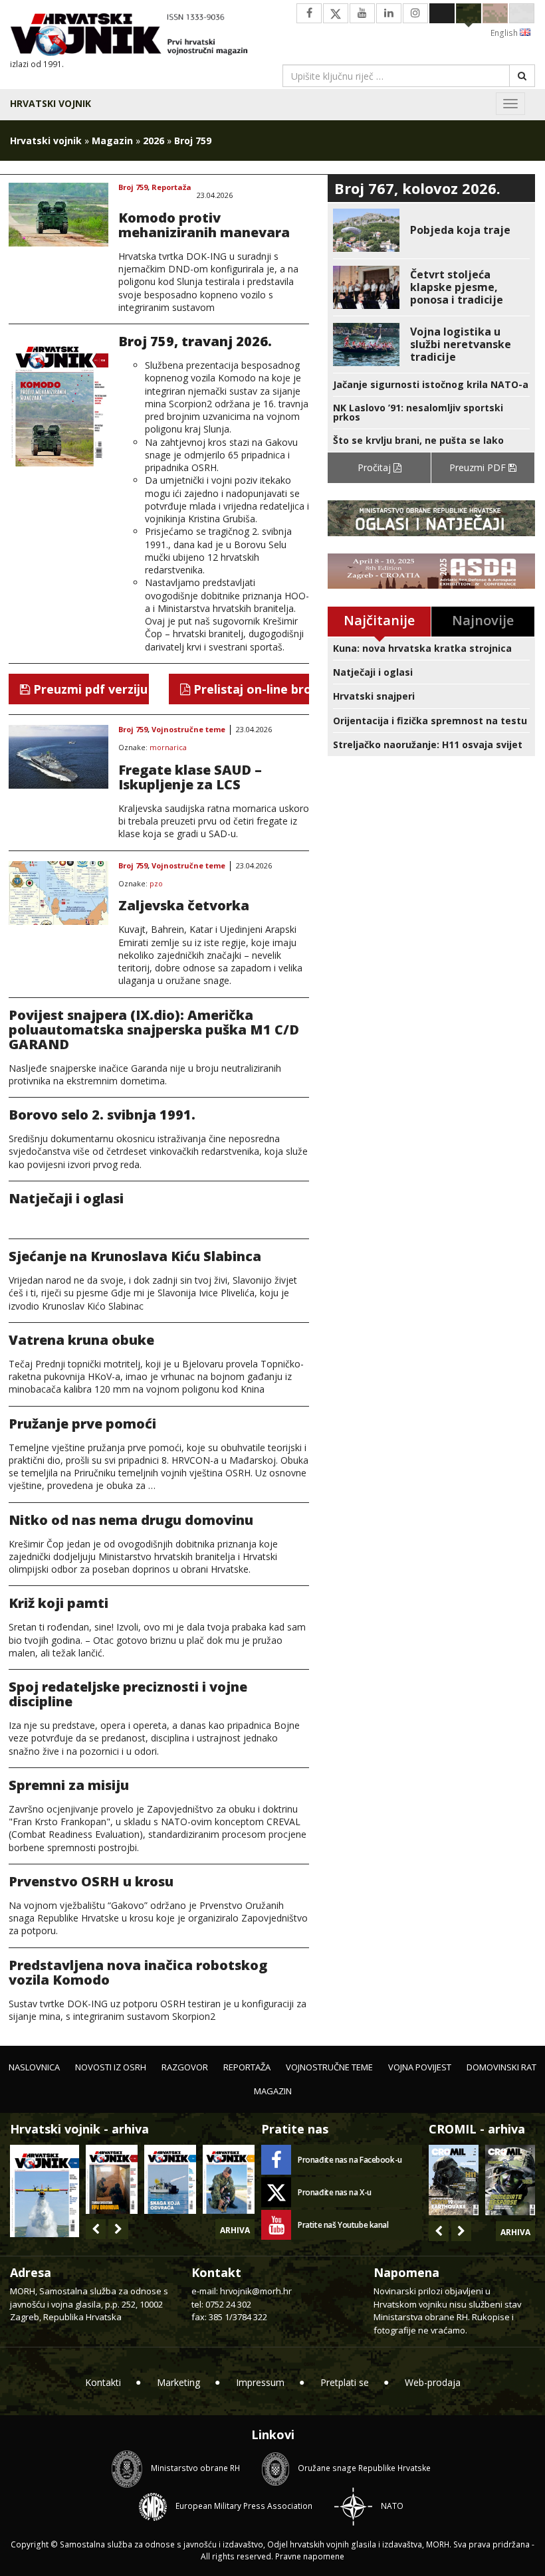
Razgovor (185, 2067)
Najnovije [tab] (483, 620)
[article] (431, 230)
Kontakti (103, 2382)
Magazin (112, 141)
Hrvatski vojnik (51, 103)
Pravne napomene (310, 2556)
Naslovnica (34, 2067)
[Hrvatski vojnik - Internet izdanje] (136, 36)
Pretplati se (345, 2382)
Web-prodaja (433, 2382)
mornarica (168, 748)
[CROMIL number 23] (454, 2180)
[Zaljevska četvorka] (58, 893)
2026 (154, 141)
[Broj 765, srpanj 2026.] (112, 2179)
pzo (156, 884)
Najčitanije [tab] (379, 620)
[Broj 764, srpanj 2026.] (170, 2179)
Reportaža (171, 188)
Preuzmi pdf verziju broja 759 (89, 689)
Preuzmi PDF (479, 467)
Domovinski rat (501, 2067)
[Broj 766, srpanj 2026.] (45, 2190)
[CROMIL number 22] (510, 2180)
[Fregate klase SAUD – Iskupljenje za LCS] (58, 757)
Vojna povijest (420, 2067)
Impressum (260, 2382)
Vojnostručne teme (188, 730)
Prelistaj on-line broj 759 (250, 689)
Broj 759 (133, 188)
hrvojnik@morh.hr (256, 2291)
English (505, 33)
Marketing (178, 2382)
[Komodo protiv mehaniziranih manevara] (58, 215)
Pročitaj (376, 467)
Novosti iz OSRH (111, 2067)
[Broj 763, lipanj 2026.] (229, 2179)
